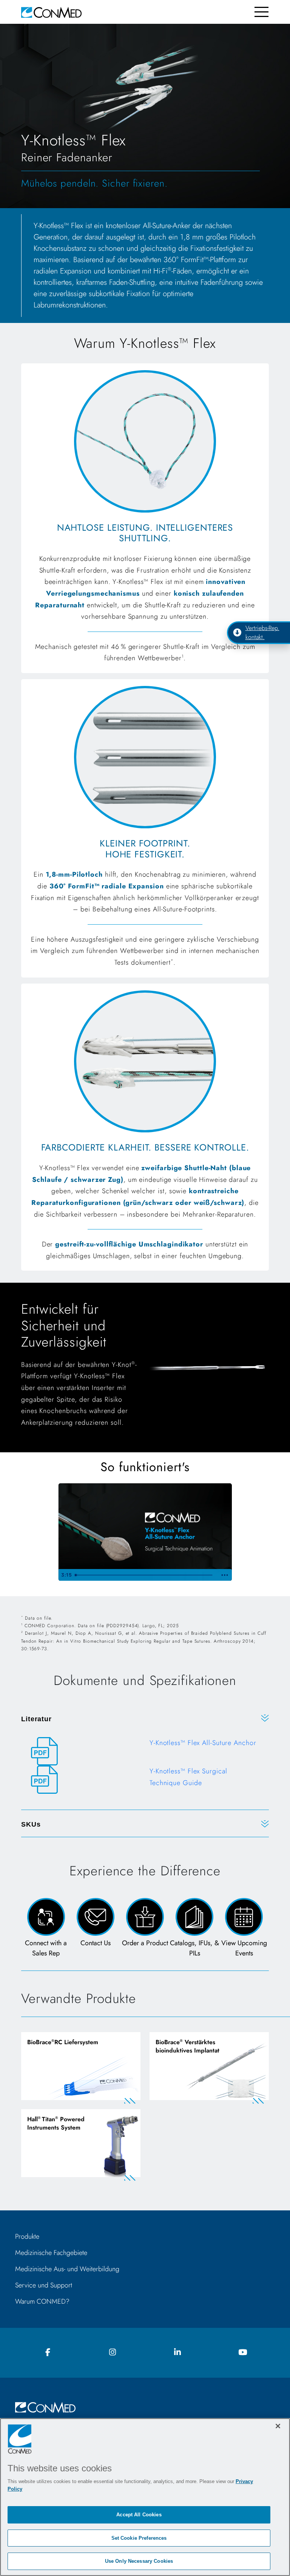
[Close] (278, 2426)
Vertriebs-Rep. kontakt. (262, 632)
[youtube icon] (242, 2353)
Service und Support (44, 2285)
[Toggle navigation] (261, 12)
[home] (51, 12)
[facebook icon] (48, 2353)
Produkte (27, 2236)
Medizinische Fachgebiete (51, 2253)
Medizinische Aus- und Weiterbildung (67, 2269)
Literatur (36, 1719)
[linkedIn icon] (177, 2353)
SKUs (31, 1824)
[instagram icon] (113, 2353)
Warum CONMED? (42, 2301)
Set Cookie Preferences (139, 2538)
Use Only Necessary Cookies (139, 2561)
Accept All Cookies (139, 2515)
